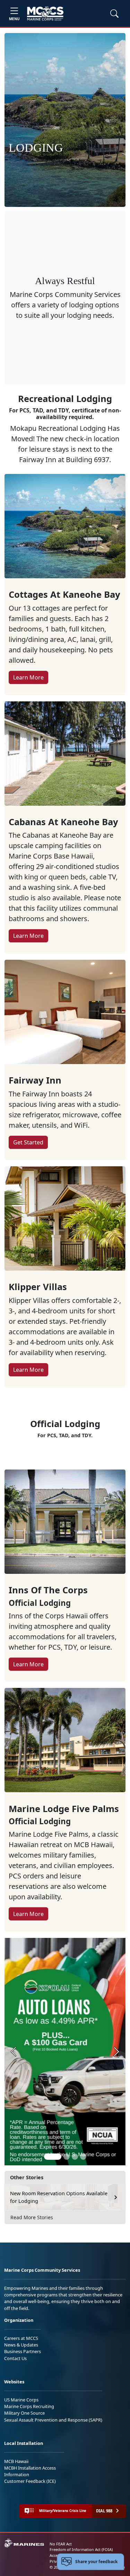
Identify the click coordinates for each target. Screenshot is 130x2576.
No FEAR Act (61, 2544)
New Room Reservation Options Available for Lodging (59, 2197)
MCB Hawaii (16, 2461)
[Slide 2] (67, 2157)
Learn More (28, 677)
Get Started (28, 1142)
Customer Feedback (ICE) (30, 2481)
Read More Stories (32, 2217)
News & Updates (21, 2345)
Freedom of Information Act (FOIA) (81, 2549)
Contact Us (15, 2358)
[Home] (45, 14)
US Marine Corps (21, 2400)
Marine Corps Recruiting (29, 2406)
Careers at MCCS (21, 2338)
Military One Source (24, 2413)
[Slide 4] (83, 2157)
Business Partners (23, 2351)
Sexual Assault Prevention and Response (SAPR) (53, 2420)
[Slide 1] (53, 2157)
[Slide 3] (75, 2157)
